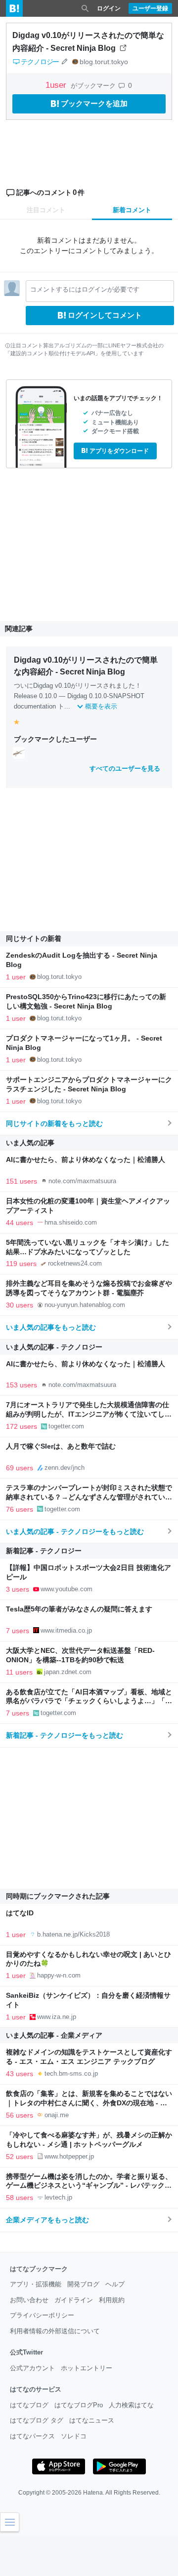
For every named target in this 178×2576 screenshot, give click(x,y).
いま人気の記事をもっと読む (51, 1327)
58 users (20, 2198)
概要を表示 (101, 706)
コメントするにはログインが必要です (85, 289)
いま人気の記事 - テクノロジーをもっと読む (75, 1531)
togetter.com (66, 1426)
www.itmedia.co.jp (66, 1630)
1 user (16, 977)
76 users (20, 1509)
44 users (20, 1223)
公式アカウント (32, 2368)
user (57, 85)
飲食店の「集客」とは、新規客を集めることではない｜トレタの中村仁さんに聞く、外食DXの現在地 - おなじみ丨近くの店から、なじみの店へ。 (89, 2103)
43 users (20, 2074)
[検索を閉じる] (85, 8)
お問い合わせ (29, 2300)
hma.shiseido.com (71, 1222)
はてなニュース (92, 2420)
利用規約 (112, 2300)
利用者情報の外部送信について (55, 2331)
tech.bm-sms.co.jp (71, 2073)
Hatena (93, 2493)
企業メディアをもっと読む (47, 2220)
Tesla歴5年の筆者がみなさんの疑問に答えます (79, 1609)
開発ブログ (83, 2284)
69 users (20, 1468)
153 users (22, 1385)
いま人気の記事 (30, 1143)
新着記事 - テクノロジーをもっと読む (65, 1735)
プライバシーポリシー (42, 2315)
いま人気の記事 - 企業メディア (54, 2035)
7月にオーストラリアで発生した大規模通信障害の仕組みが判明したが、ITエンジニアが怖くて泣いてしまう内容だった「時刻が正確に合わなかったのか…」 (89, 1414)
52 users (20, 2157)
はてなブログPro (79, 2405)
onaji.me (57, 2115)
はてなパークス (32, 2436)
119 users (21, 1264)
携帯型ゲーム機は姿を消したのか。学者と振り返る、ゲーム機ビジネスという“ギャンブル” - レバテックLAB (89, 2186)
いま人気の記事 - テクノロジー (54, 1347)
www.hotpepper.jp (69, 2156)
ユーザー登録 (150, 8)
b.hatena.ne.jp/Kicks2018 (73, 1934)
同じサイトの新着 (34, 938)
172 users (22, 1426)
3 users (18, 1589)
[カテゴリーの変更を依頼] (64, 62)
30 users (20, 1305)
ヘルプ (115, 2284)
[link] (19, 752)
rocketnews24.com (75, 1263)
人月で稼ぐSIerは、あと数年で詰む (61, 1446)
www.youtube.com (67, 1589)
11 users (19, 1672)
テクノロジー (40, 62)
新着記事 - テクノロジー (44, 1551)
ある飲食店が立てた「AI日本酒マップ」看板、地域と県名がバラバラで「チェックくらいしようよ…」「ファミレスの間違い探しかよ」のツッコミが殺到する (89, 1701)
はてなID (20, 1913)
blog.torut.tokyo (104, 62)
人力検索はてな (131, 2405)
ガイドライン (74, 2300)
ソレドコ (74, 2436)
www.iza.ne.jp (57, 2017)
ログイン (109, 8)
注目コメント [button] (46, 210)
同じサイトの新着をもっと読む (54, 1123)
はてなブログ (29, 2405)
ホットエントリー (87, 2368)
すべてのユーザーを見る (125, 768)
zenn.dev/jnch (65, 1468)
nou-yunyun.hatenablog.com (85, 1305)
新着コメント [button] (132, 210)
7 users (18, 1631)
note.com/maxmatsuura (82, 1181)
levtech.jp (58, 2197)
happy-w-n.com (59, 1975)
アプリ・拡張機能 (36, 2284)
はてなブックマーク (39, 2269)
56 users (20, 2115)
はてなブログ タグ (37, 2420)
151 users (22, 1181)
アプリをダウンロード (119, 451)
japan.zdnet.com (68, 1672)
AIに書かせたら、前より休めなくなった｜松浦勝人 (86, 1160)
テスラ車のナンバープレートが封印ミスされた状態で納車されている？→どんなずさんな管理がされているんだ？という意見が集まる (89, 1497)
